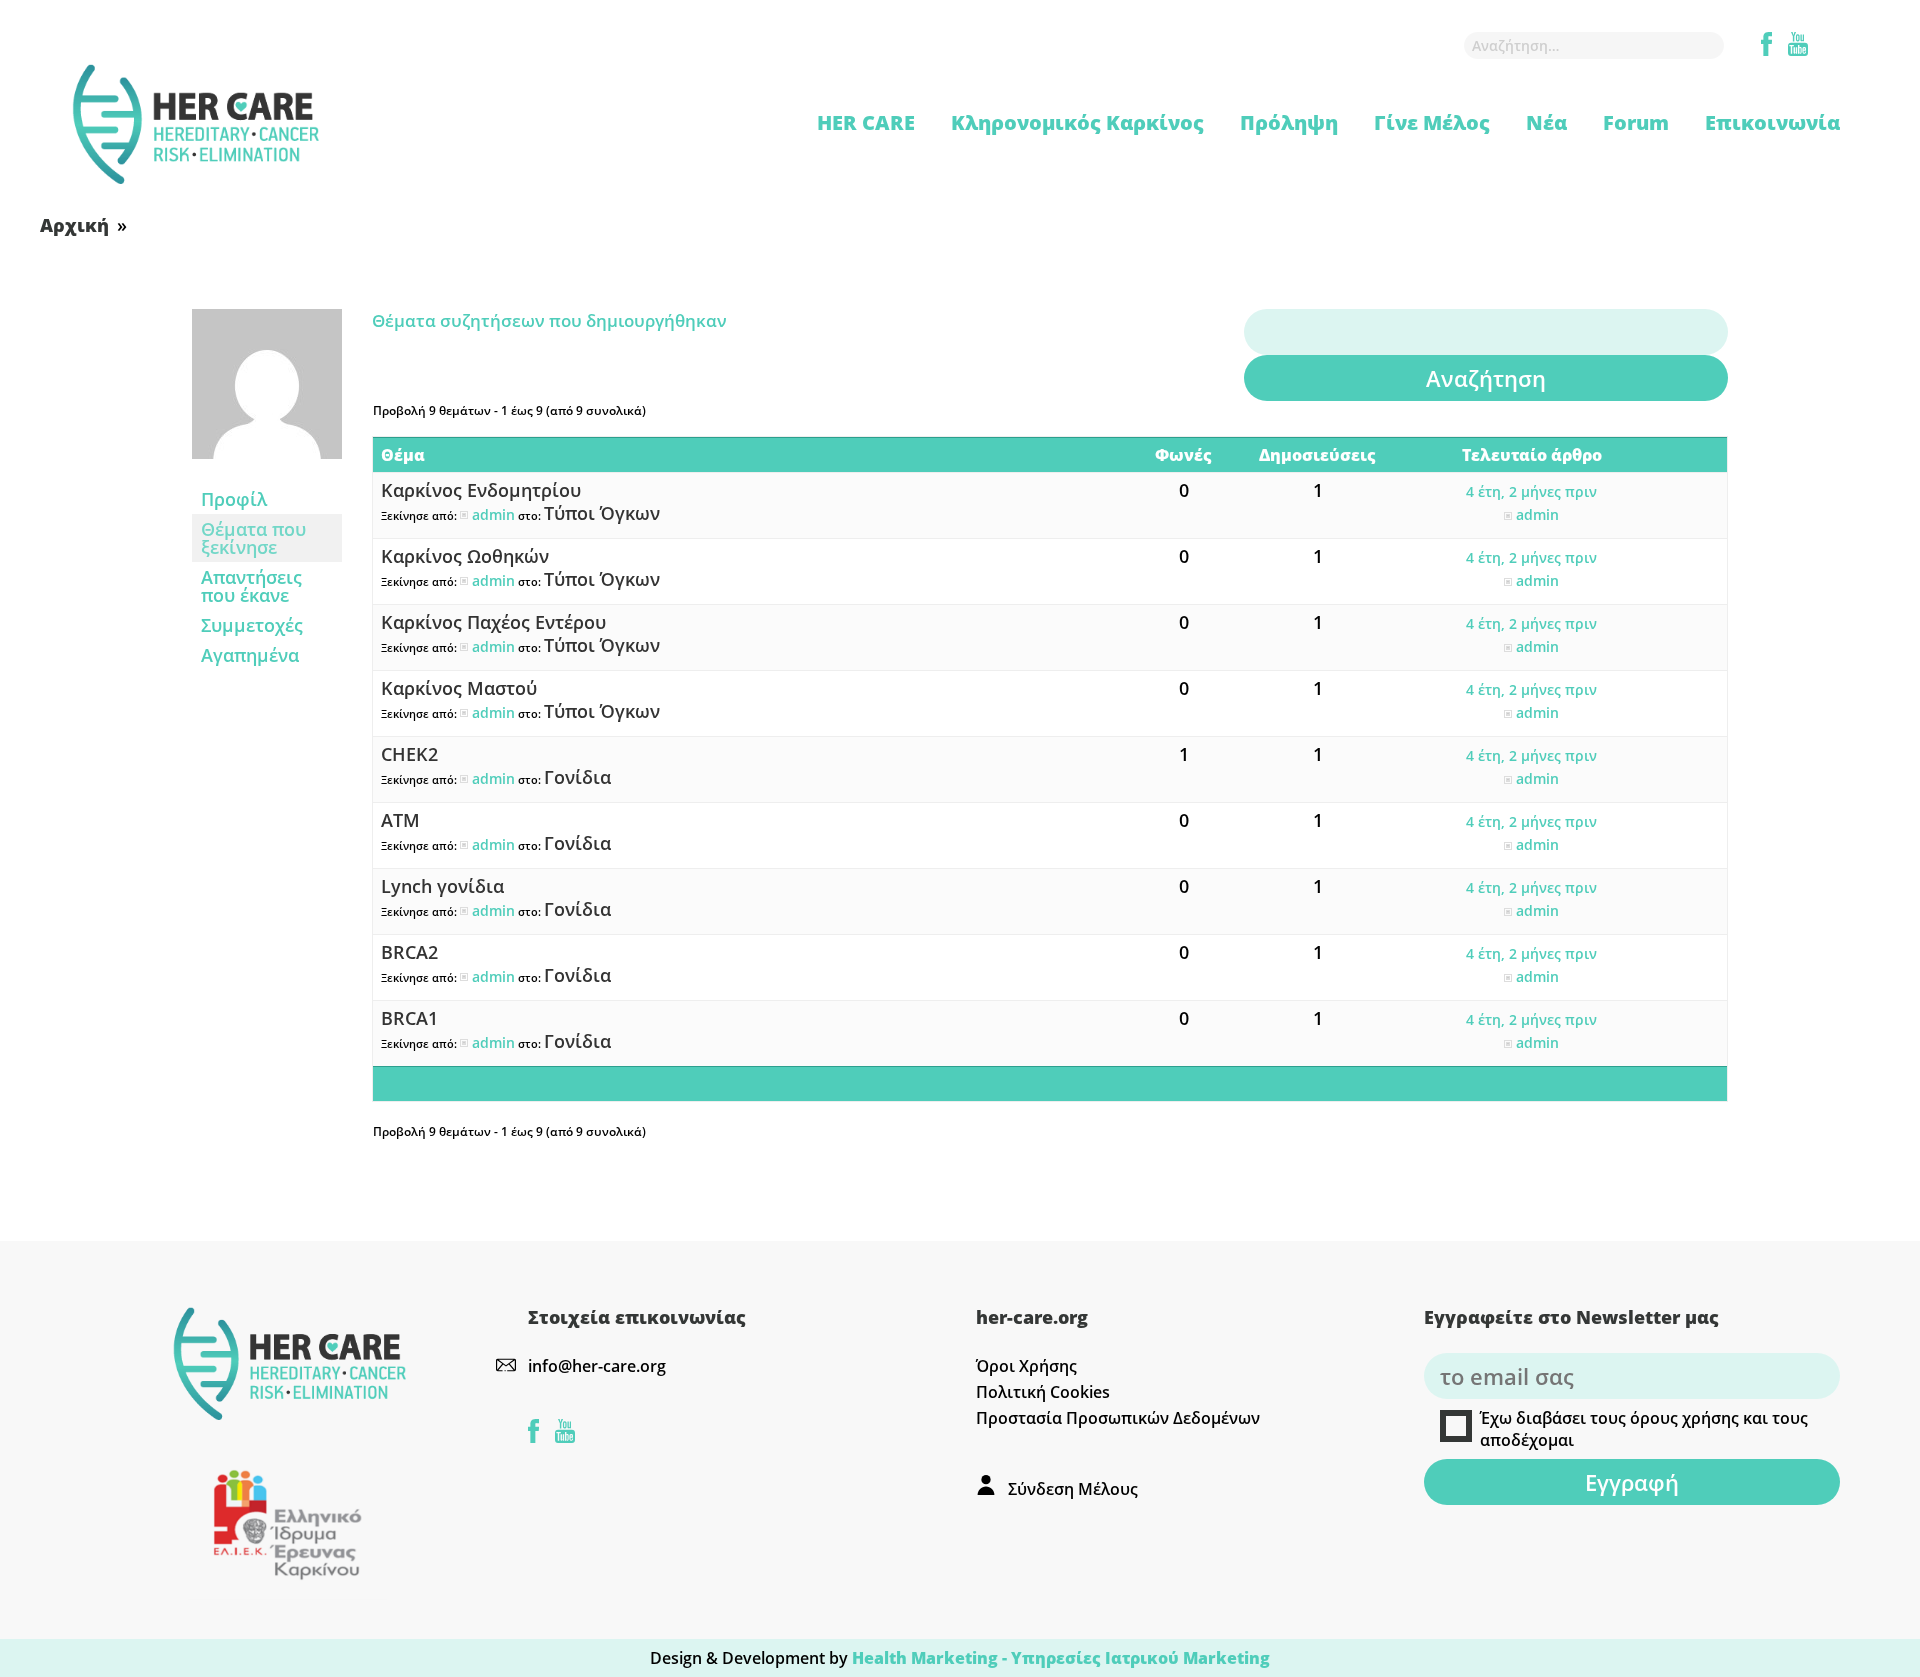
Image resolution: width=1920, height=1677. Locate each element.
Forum (1636, 122)
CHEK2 (409, 754)
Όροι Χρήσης (1026, 1366)
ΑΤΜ (400, 820)
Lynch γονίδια (442, 886)
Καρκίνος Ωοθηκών (465, 556)
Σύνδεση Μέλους (1073, 1489)
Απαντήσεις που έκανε (251, 586)
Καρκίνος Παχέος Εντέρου (493, 622)
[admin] (267, 472)
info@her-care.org (597, 1366)
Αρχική (74, 225)
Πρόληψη (1289, 122)
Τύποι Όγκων (602, 513)
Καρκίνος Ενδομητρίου (481, 490)
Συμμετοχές (252, 625)
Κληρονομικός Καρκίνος (1077, 122)
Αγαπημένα (250, 655)
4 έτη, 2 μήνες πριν (1531, 491)
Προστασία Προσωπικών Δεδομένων (1118, 1418)
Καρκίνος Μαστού (459, 688)
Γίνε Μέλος (1432, 122)
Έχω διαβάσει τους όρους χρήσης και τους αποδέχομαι (1644, 1429)
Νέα (1546, 122)
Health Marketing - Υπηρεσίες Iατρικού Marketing (1061, 1658)
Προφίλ (234, 499)
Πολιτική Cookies (1043, 1392)
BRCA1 (409, 1018)
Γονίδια (577, 777)
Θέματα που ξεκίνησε (253, 538)
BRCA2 (409, 952)
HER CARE (866, 122)
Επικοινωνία (1772, 122)
